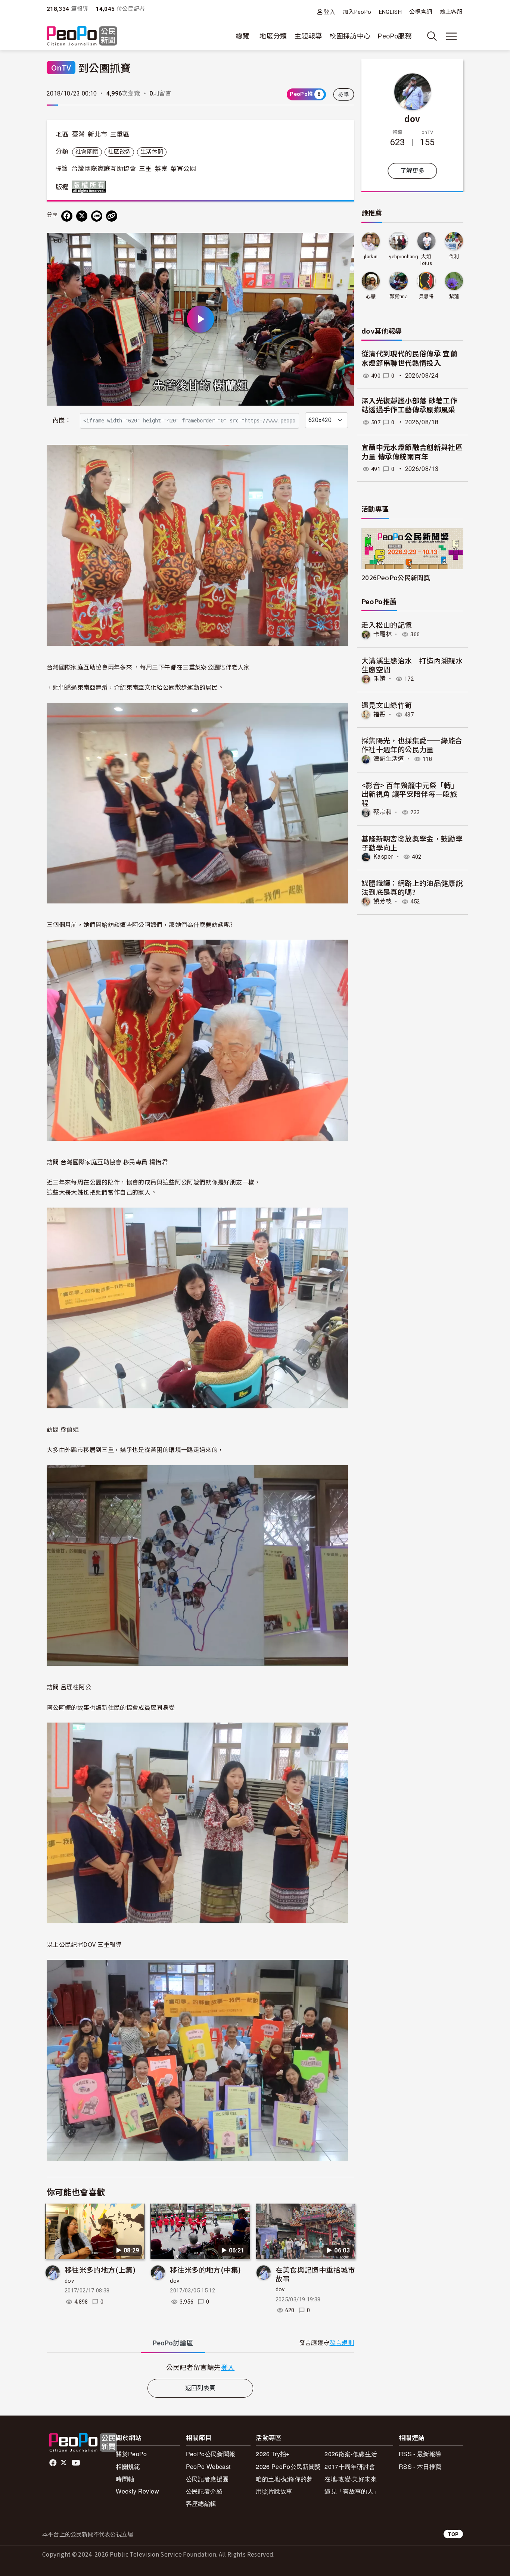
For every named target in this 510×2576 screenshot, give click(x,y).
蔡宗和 (382, 812)
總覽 (242, 36)
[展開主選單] (451, 36)
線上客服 (451, 12)
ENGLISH (391, 12)
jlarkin (371, 257)
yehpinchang (404, 257)
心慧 (371, 296)
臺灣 (79, 134)
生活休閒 (152, 152)
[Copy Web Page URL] (112, 216)
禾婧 (380, 679)
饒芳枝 (382, 901)
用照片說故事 (274, 2491)
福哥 (380, 714)
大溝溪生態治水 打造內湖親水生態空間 (412, 665)
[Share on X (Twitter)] (82, 216)
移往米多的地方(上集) (100, 2269)
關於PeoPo (131, 2454)
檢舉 (344, 94)
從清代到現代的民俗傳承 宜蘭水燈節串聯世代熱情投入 (409, 359)
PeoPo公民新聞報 (211, 2454)
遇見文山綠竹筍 (387, 705)
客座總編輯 (201, 2503)
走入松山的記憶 (387, 625)
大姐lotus (426, 260)
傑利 (454, 257)
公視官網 (421, 12)
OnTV (61, 67)
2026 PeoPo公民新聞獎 (288, 2466)
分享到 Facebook (343, 243)
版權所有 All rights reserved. (90, 187)
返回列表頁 (200, 2388)
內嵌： (62, 420)
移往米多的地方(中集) (205, 2269)
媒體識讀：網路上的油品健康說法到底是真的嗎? (412, 887)
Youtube (77, 2463)
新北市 (97, 134)
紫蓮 (454, 296)
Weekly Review (137, 2491)
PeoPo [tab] (173, 2343)
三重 (145, 169)
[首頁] (82, 36)
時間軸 (125, 2479)
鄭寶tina (399, 296)
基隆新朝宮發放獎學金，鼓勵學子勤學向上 (412, 843)
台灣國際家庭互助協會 (104, 169)
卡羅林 (382, 634)
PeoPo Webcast (208, 2466)
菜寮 (161, 169)
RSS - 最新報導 (420, 2454)
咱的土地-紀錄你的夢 (284, 2479)
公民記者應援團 (207, 2479)
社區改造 (119, 152)
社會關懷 (87, 152)
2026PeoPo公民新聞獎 (396, 577)
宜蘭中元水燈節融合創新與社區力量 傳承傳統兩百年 (412, 452)
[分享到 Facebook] (67, 216)
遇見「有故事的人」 (352, 2491)
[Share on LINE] (97, 216)
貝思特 (426, 296)
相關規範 (128, 2466)
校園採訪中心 (350, 36)
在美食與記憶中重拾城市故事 (315, 2274)
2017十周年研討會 (350, 2466)
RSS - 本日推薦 (420, 2466)
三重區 (120, 134)
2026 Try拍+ (273, 2454)
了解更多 (412, 171)
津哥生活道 (389, 759)
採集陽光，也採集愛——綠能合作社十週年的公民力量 (412, 745)
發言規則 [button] (342, 2343)
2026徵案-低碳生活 (351, 2454)
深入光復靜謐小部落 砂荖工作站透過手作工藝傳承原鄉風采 (409, 406)
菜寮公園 (183, 169)
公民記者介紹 (204, 2491)
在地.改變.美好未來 (351, 2479)
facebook (54, 2463)
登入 (329, 12)
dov (69, 2281)
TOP (453, 2534)
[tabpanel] (200, 2367)
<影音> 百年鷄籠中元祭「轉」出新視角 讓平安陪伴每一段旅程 (410, 794)
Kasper (383, 857)
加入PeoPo (357, 12)
